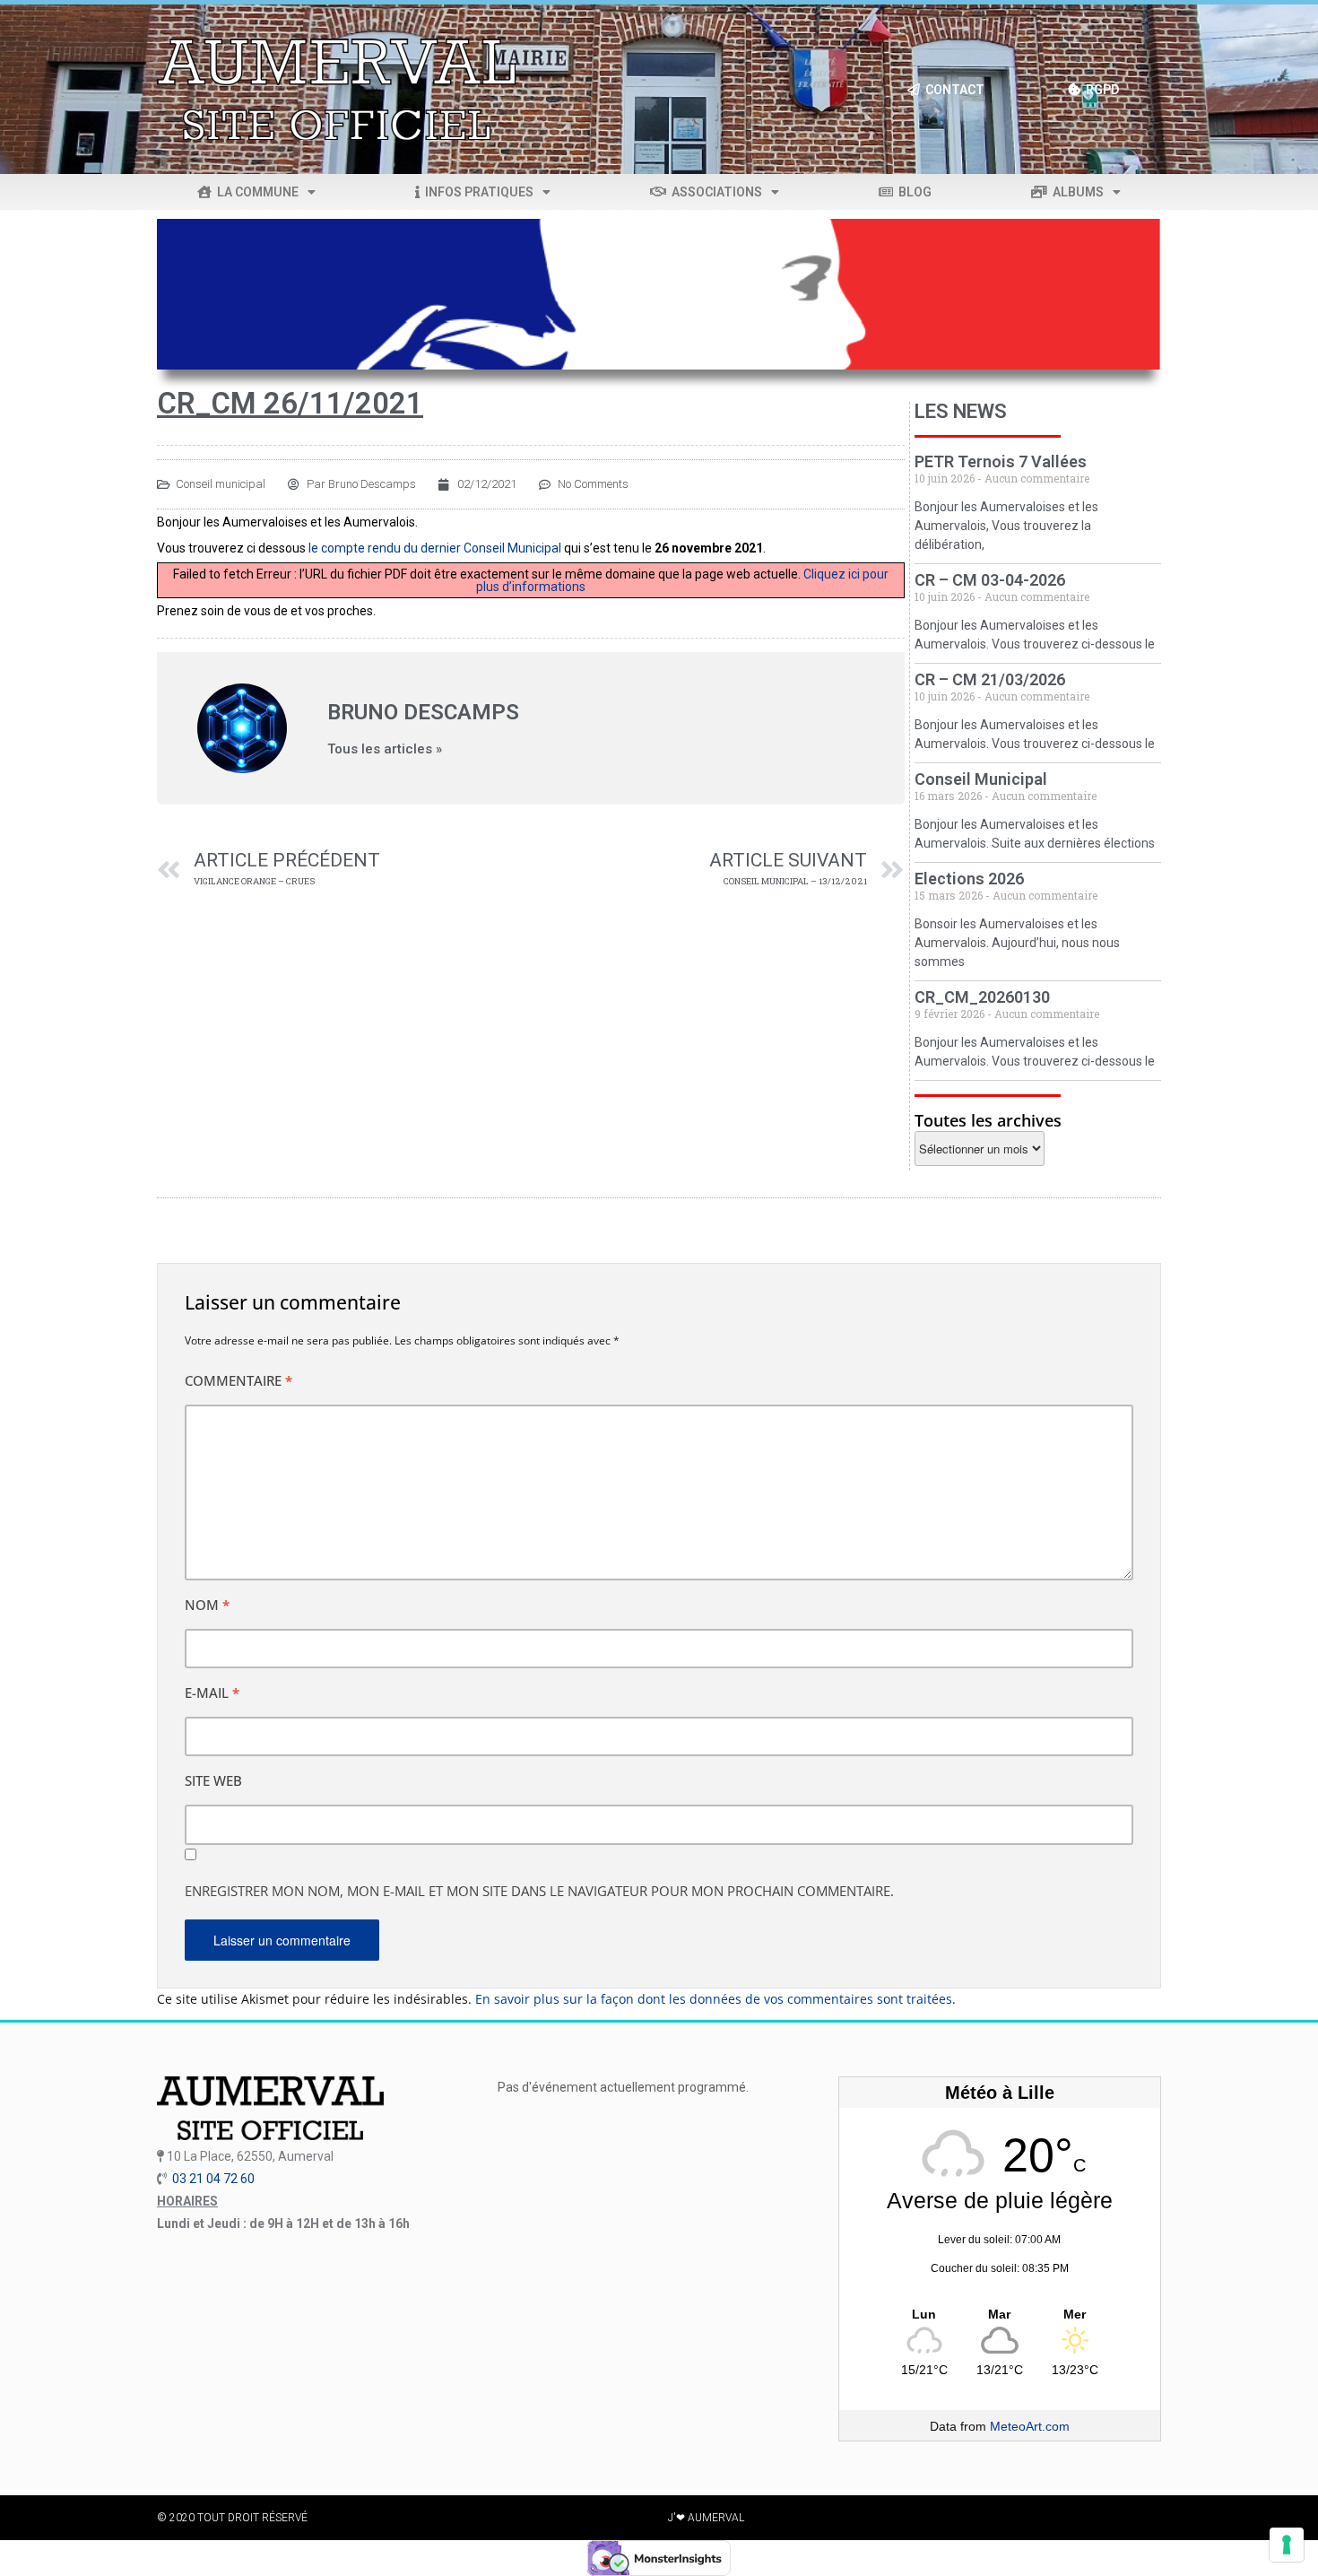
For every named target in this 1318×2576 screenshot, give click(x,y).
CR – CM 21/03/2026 (990, 679)
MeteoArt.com (1030, 2426)
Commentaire (238, 1380)
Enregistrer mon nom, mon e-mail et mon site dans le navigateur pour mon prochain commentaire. (539, 1891)
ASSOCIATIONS (714, 192)
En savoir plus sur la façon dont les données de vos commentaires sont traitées (714, 1999)
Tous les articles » (385, 749)
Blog (912, 192)
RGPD (1100, 90)
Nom (207, 1605)
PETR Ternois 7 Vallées (1001, 461)
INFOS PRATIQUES (477, 192)
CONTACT (952, 90)
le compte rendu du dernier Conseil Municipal (435, 548)
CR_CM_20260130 (982, 997)
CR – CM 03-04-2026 (990, 580)
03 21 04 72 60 (213, 2179)
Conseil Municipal (981, 779)
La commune (255, 192)
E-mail (212, 1693)
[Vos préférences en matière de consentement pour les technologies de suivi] (1287, 2545)
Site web (213, 1780)
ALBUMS (1075, 192)
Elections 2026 (969, 879)
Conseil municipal (221, 484)
